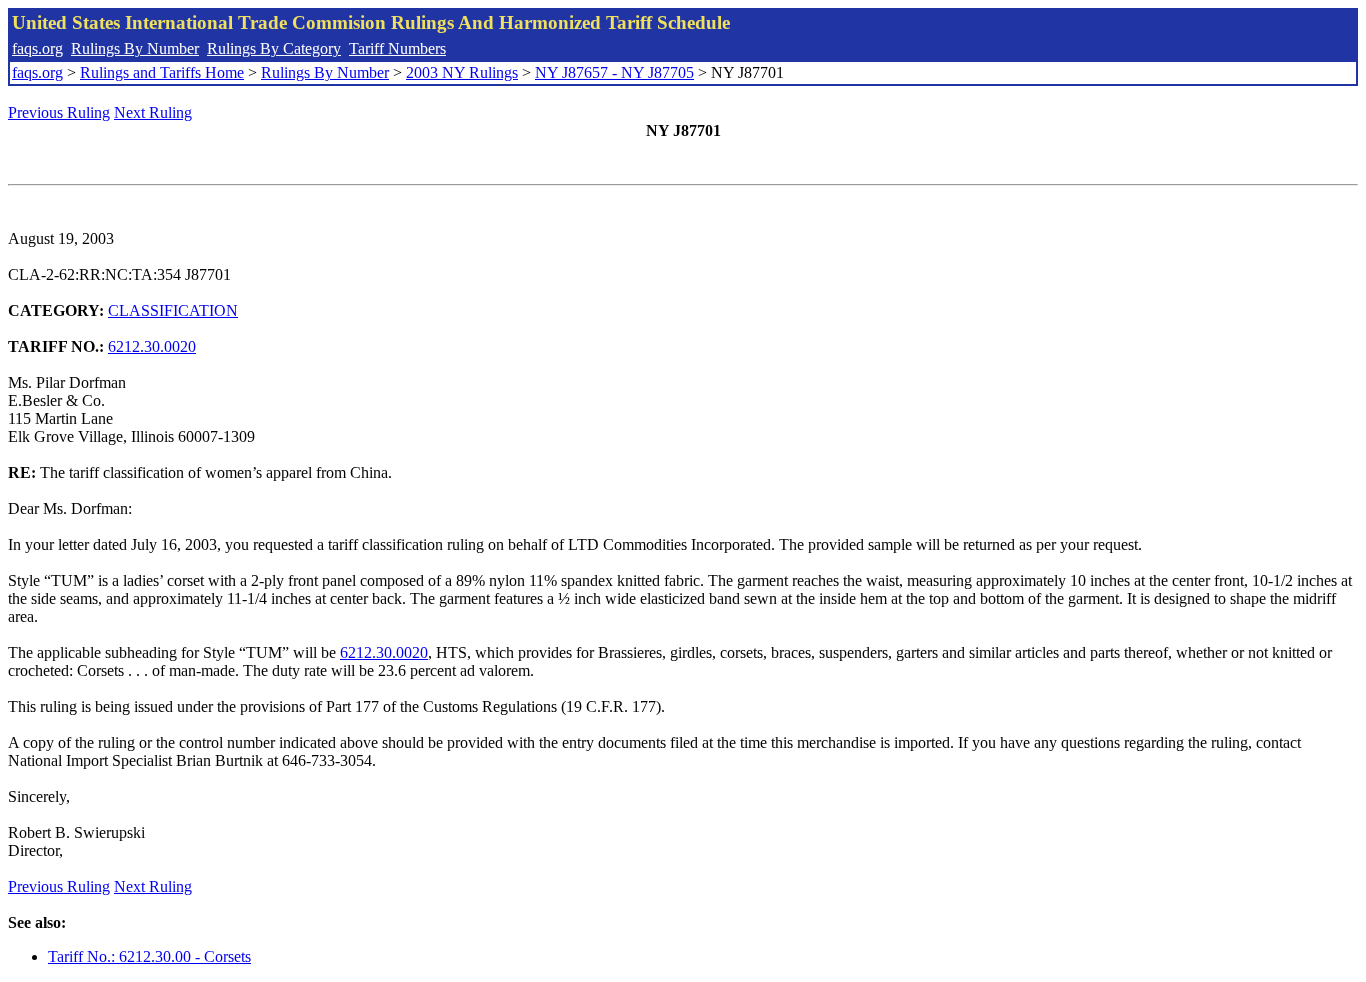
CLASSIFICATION (173, 310)
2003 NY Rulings (462, 72)
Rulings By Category (274, 48)
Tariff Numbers (397, 48)
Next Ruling (153, 112)
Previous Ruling (59, 112)
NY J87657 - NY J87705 (614, 72)
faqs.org (37, 48)
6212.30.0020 (152, 346)
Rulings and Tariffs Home (162, 72)
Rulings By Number (135, 48)
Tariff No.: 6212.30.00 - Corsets (149, 956)
